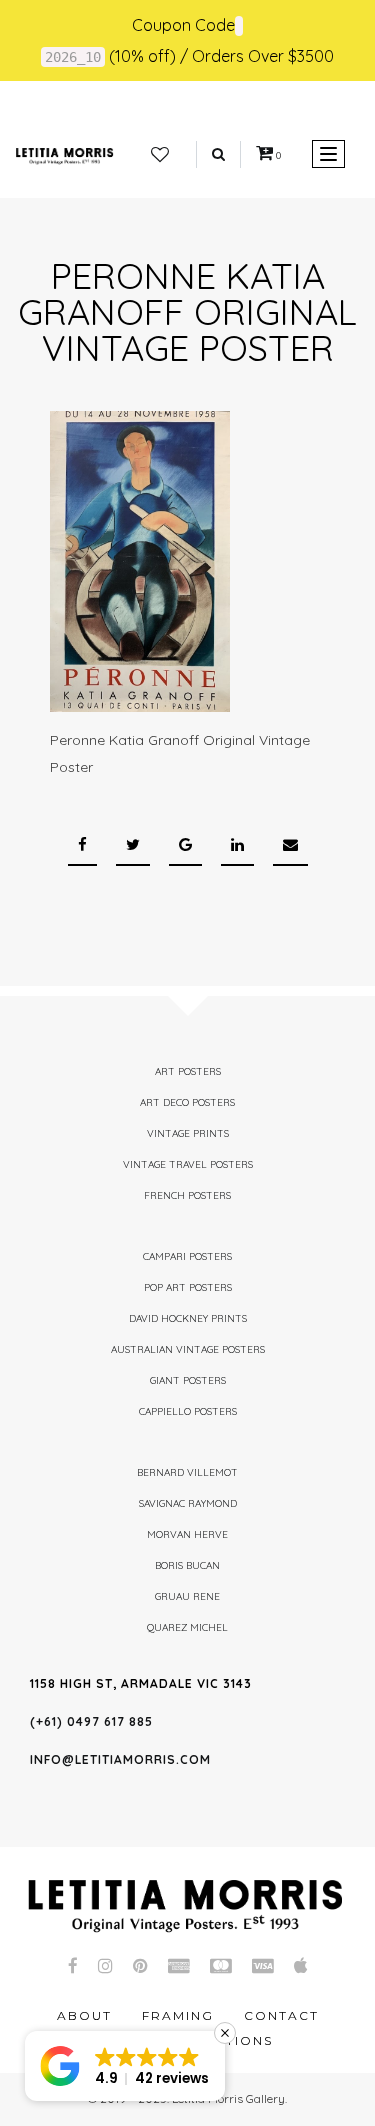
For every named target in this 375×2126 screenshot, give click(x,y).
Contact (281, 2015)
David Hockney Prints (188, 1318)
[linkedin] (237, 845)
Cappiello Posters (188, 1411)
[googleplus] (185, 845)
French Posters (187, 1195)
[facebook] (82, 845)
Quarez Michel (187, 1627)
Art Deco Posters (187, 1102)
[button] (125, 2066)
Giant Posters (188, 1380)
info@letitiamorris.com (120, 1759)
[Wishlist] (160, 155)
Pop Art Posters (188, 1287)
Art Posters (188, 1071)
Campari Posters (187, 1256)
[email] (290, 845)
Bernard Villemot (187, 1472)
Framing (178, 2015)
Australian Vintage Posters (188, 1349)
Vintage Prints (188, 1133)
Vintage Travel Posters (188, 1164)
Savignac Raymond (188, 1503)
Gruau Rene (187, 1596)
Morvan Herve (187, 1534)
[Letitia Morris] (64, 154)
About (84, 2015)
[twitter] (133, 845)
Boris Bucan (187, 1565)
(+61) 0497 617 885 (91, 1721)
